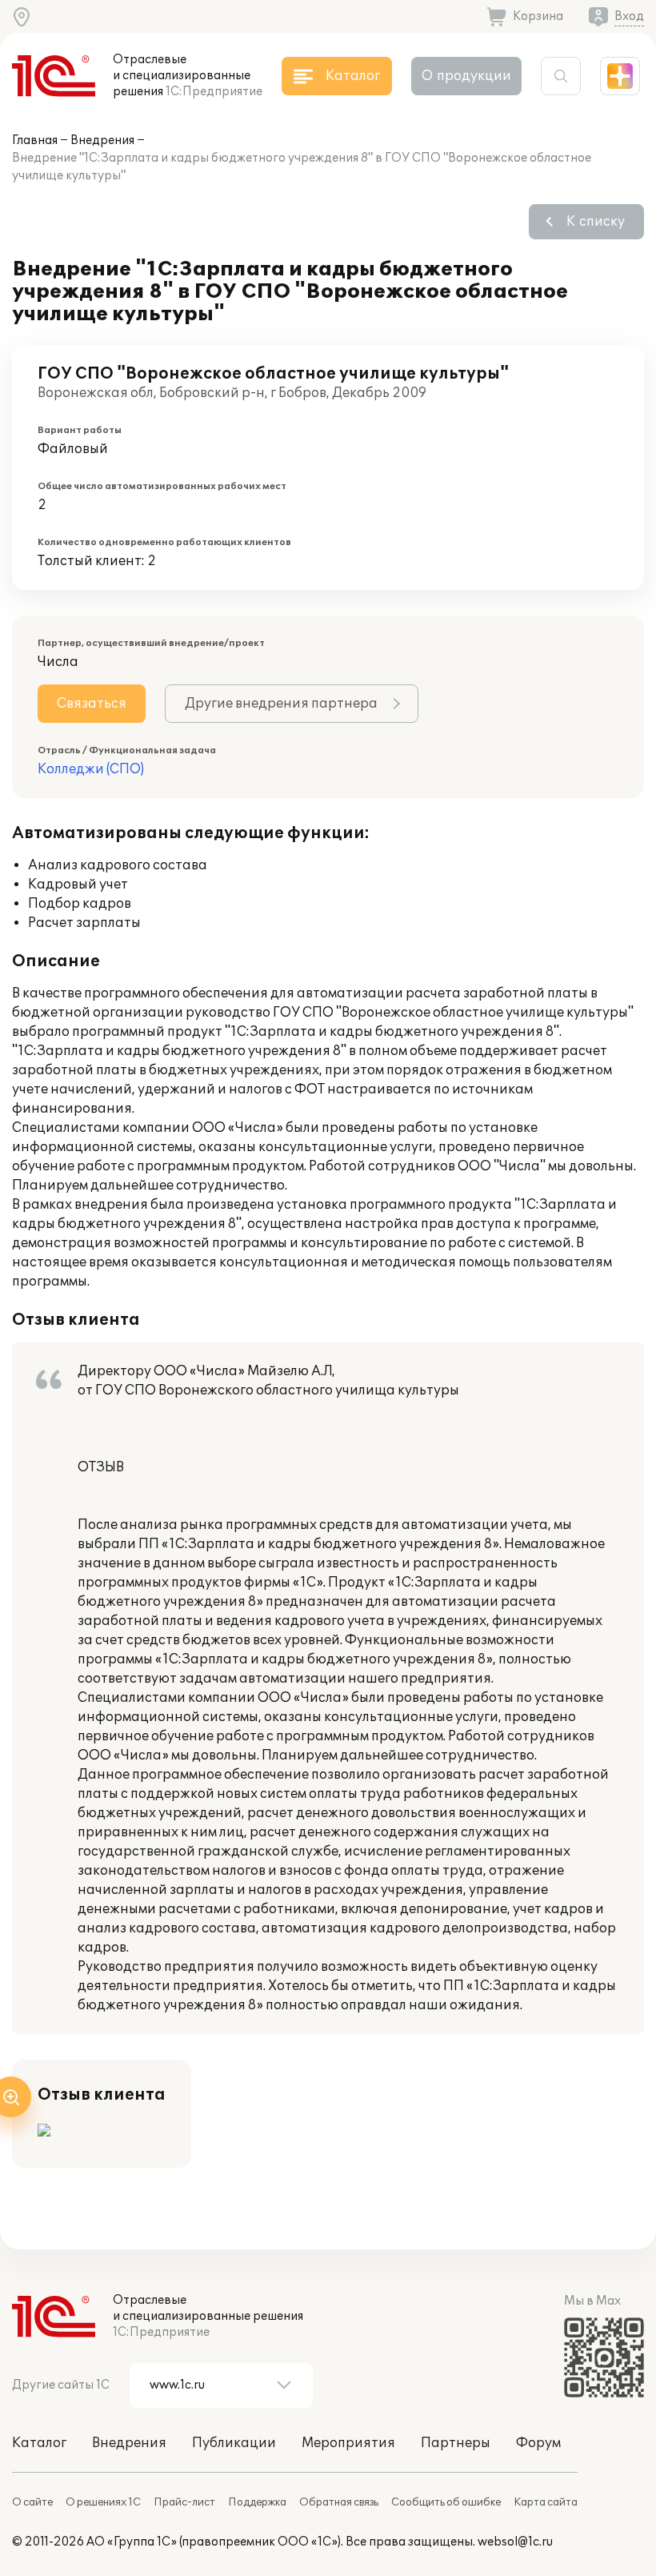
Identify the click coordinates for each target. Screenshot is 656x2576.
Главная (35, 140)
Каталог (39, 2443)
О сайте (32, 2502)
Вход (629, 16)
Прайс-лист (184, 2502)
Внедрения (102, 140)
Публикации (234, 2443)
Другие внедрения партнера (281, 704)
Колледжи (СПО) (91, 769)
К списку (596, 222)
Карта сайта (546, 2502)
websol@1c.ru (515, 2542)
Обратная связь (339, 2502)
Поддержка (257, 2502)
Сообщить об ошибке (446, 2502)
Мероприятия (348, 2443)
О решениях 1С (103, 2502)
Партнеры (456, 2443)
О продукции (466, 76)
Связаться (92, 704)
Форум (538, 2443)
